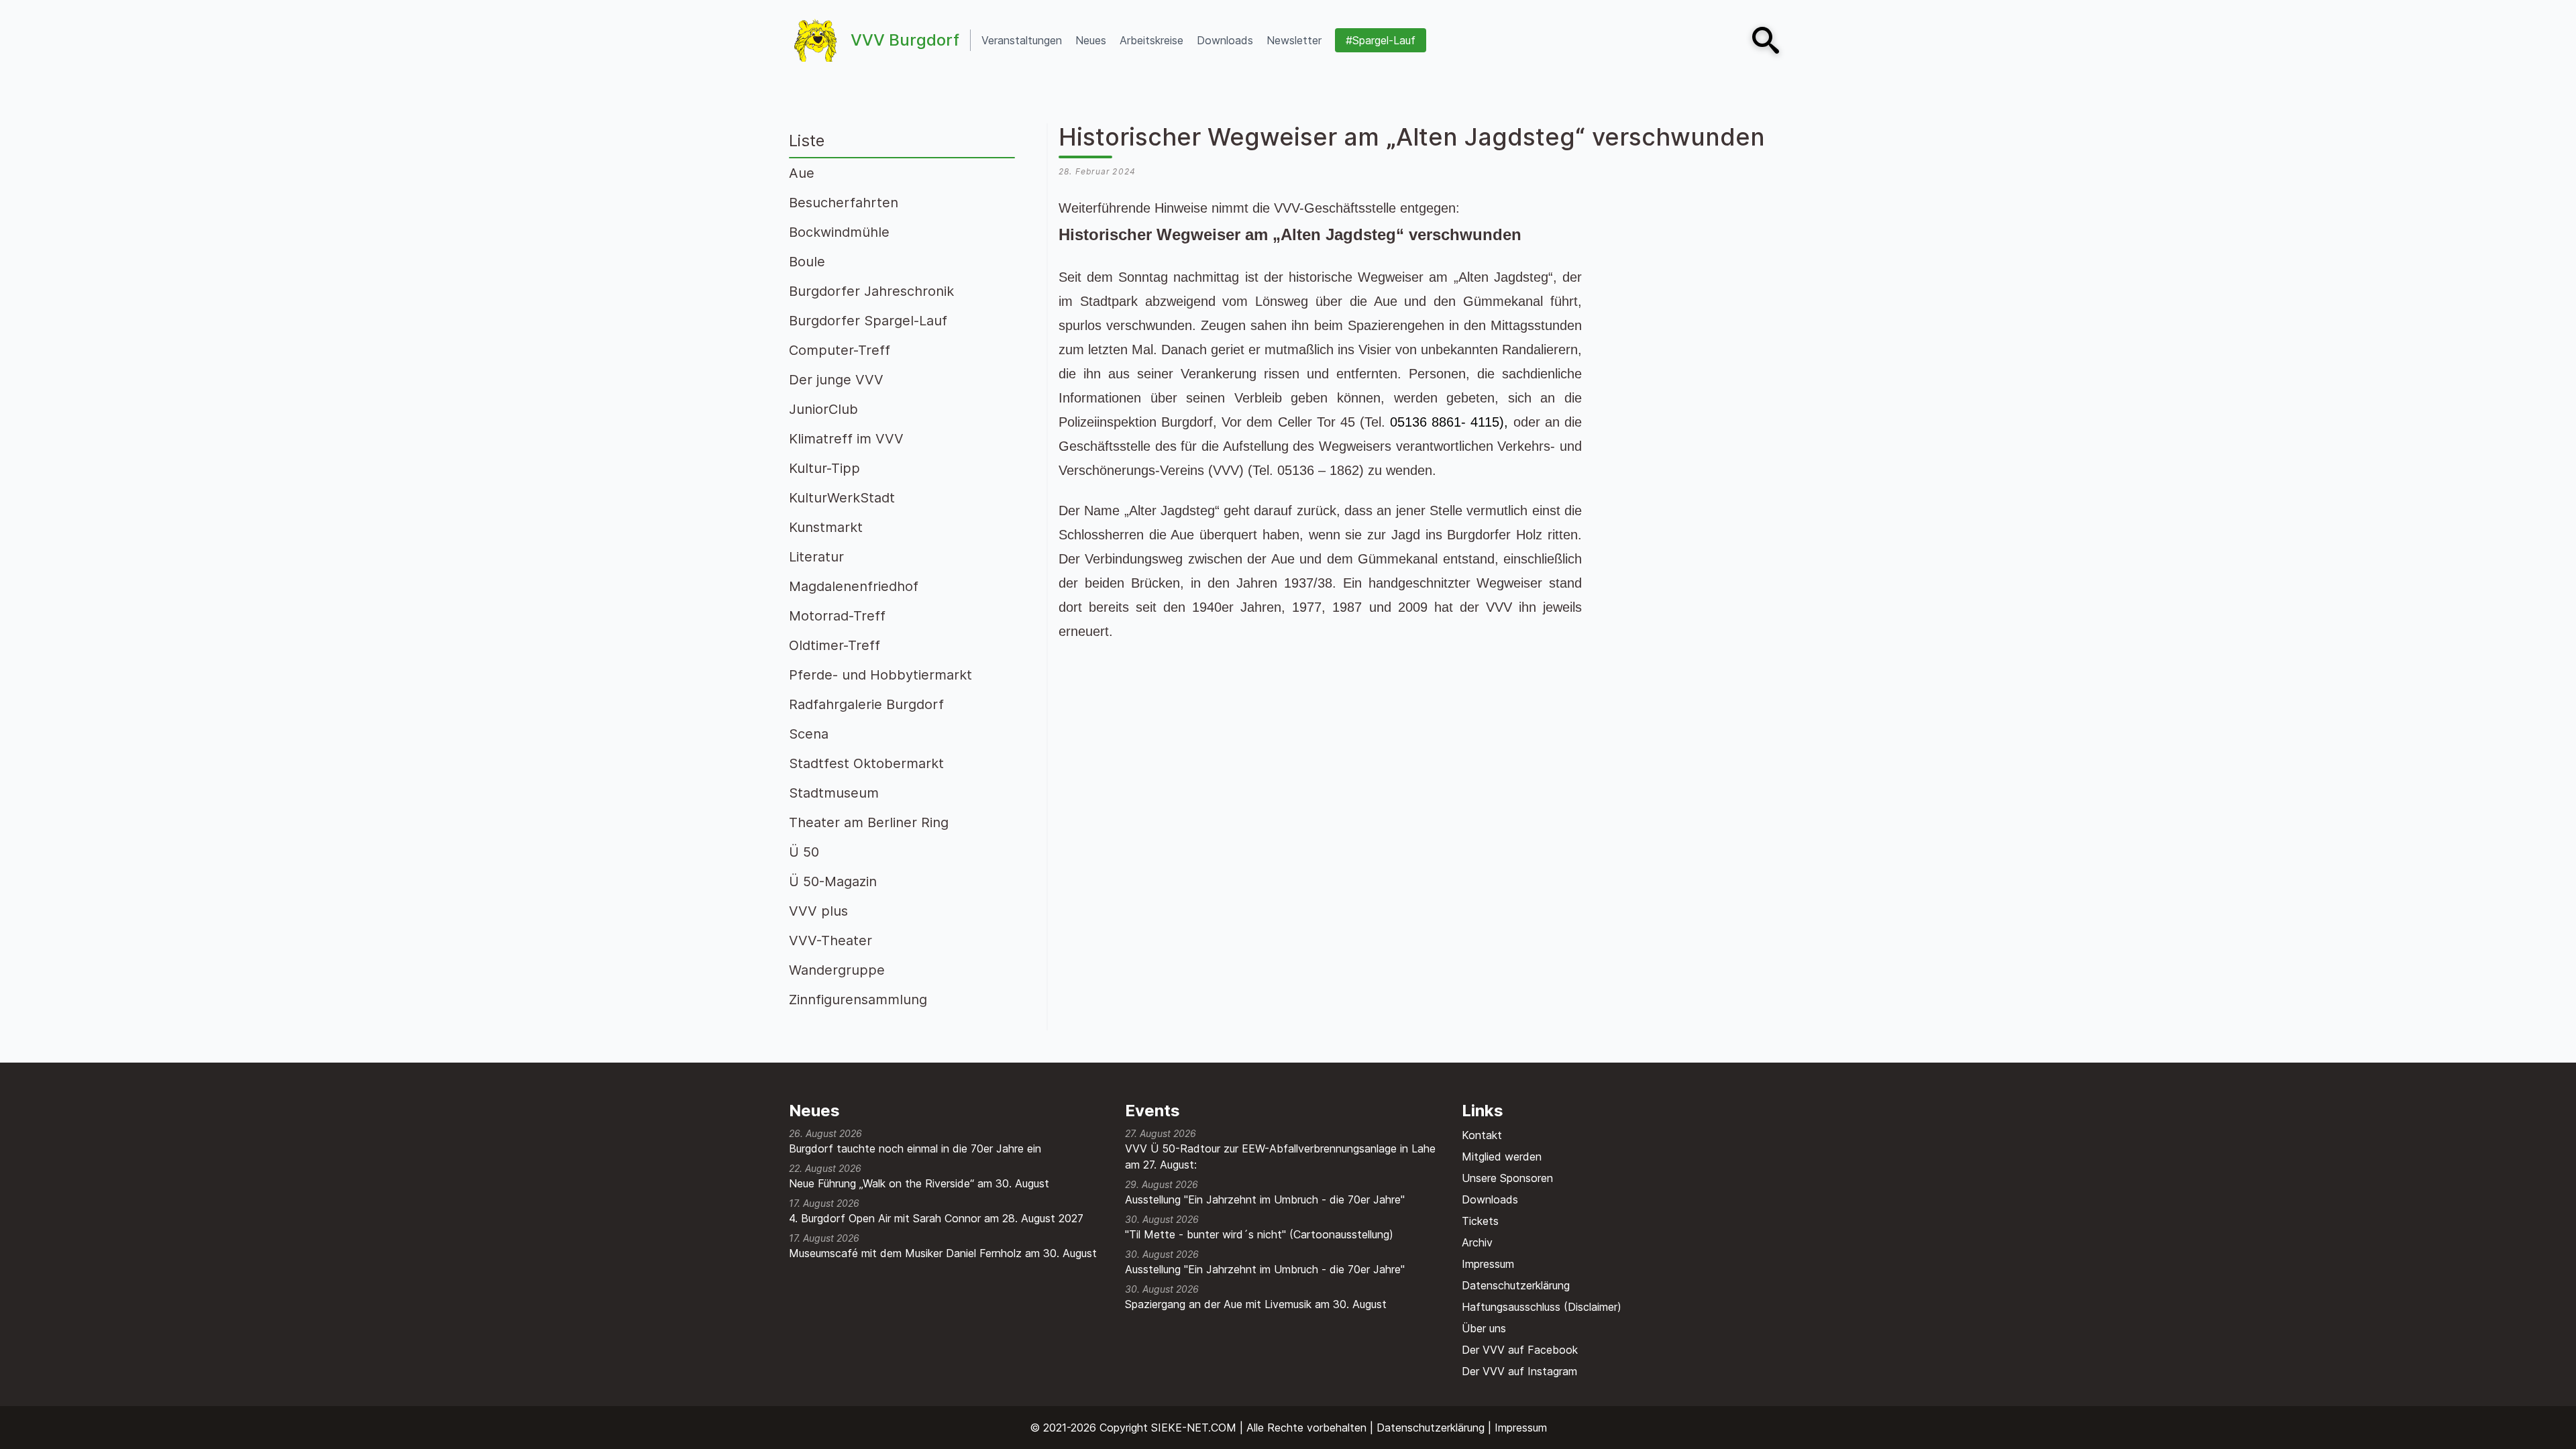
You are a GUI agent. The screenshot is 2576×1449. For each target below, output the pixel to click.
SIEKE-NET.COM (1194, 1428)
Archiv (1477, 1242)
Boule (807, 262)
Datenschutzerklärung (1516, 1285)
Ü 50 (804, 852)
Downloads (1490, 1199)
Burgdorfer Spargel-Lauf (868, 321)
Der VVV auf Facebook (1520, 1350)
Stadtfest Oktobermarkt (866, 763)
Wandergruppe (837, 970)
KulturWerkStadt (842, 498)
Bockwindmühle (839, 232)
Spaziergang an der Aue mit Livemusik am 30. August (1256, 1304)
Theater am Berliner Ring (869, 822)
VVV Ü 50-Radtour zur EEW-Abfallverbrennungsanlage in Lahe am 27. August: (1280, 1157)
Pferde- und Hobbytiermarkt (880, 675)
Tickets (1480, 1221)
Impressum (1488, 1264)
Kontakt (1482, 1135)
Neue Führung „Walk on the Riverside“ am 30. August (919, 1183)
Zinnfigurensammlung (858, 1000)
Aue (802, 173)
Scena (809, 734)
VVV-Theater (830, 941)
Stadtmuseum (834, 793)
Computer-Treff (840, 350)
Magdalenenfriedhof (854, 586)
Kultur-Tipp (824, 468)
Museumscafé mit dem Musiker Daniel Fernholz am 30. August (943, 1253)
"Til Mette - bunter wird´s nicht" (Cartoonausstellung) (1259, 1234)
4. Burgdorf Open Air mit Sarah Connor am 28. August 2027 (936, 1218)
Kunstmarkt (826, 527)
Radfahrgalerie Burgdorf (866, 704)
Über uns (1484, 1328)
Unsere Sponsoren (1507, 1178)
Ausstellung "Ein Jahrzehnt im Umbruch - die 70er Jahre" (1265, 1199)
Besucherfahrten (844, 203)
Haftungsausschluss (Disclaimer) (1542, 1307)
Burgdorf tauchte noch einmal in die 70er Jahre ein (915, 1148)
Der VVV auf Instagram (1519, 1371)
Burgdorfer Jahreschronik (871, 291)
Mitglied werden (1502, 1157)
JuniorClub (823, 409)
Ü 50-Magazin (833, 881)
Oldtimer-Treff (835, 645)
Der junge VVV (836, 380)
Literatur (816, 557)
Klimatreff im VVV (846, 439)
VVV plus (818, 911)
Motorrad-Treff (837, 616)
